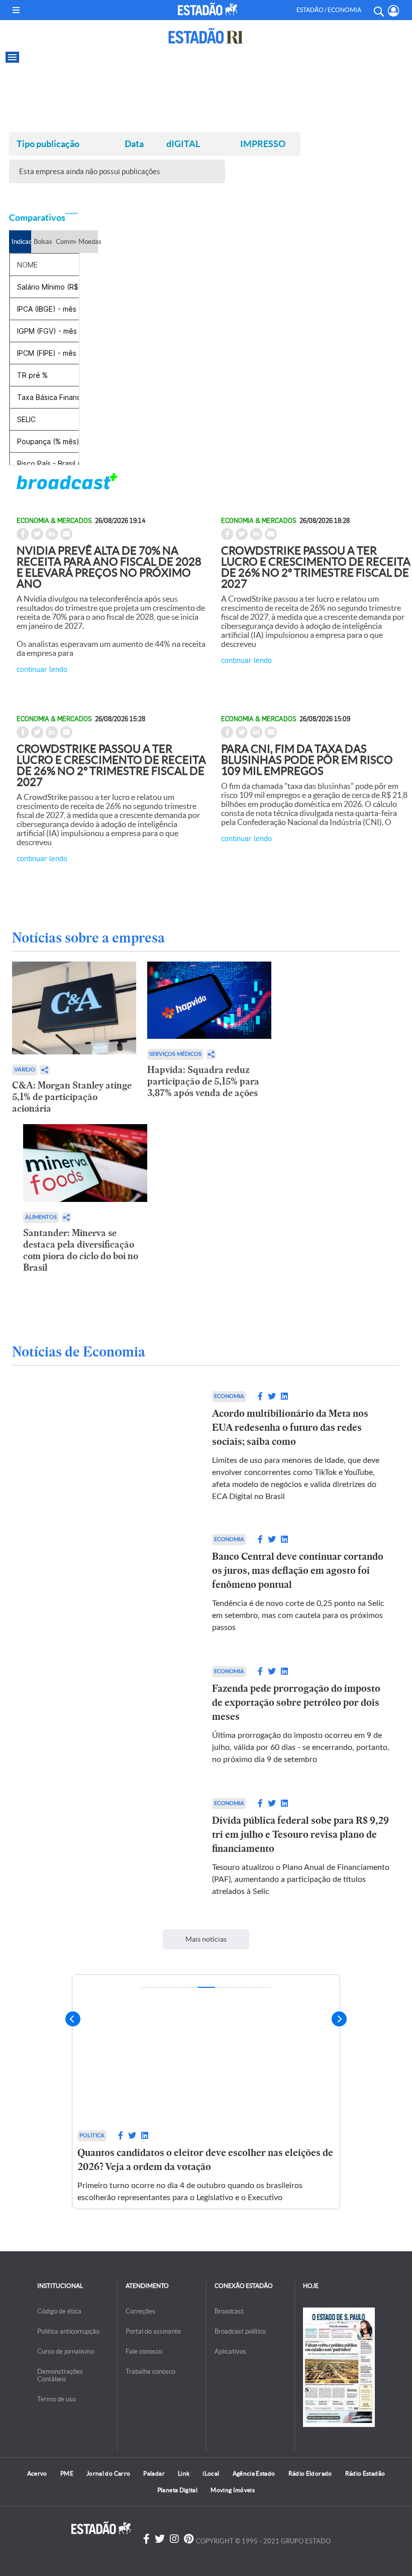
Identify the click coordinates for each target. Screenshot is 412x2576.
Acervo (37, 2473)
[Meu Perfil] (394, 11)
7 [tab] (262, 1987)
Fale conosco (144, 2351)
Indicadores (21, 242)
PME (67, 2473)
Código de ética (59, 2311)
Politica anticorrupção (68, 2331)
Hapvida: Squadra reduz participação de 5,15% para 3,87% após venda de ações (203, 1081)
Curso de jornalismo (66, 2351)
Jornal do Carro (108, 2473)
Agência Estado (254, 2473)
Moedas (88, 242)
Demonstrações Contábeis (60, 2375)
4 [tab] (206, 1987)
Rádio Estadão (365, 2473)
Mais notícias (206, 1939)
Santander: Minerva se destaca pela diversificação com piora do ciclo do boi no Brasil (81, 1250)
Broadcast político (240, 2331)
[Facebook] (146, 2539)
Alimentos (41, 1217)
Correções (140, 2311)
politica (92, 2136)
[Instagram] (174, 2539)
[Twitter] (160, 2539)
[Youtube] (189, 2539)
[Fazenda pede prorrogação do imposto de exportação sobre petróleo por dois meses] (111, 1716)
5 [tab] (225, 1987)
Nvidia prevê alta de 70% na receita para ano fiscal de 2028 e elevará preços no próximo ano (109, 567)
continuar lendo (42, 669)
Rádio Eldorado (310, 2473)
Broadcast (229, 2311)
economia (229, 1396)
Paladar (154, 2473)
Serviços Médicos (175, 1054)
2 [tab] (169, 1987)
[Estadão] (208, 9)
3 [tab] (188, 1987)
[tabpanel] (206, 2091)
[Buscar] (378, 10)
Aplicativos (230, 2351)
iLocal (211, 2473)
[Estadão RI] (206, 36)
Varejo (25, 1070)
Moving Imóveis (233, 2490)
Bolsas (43, 242)
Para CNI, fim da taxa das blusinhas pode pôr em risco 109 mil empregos (307, 760)
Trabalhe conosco (150, 2371)
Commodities (66, 242)
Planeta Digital (177, 2490)
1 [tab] (150, 1987)
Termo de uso (57, 2399)
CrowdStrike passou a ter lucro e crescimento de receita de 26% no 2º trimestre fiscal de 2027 (316, 567)
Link (184, 2473)
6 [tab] (243, 1987)
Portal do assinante (153, 2331)
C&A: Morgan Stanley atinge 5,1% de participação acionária (72, 1097)
